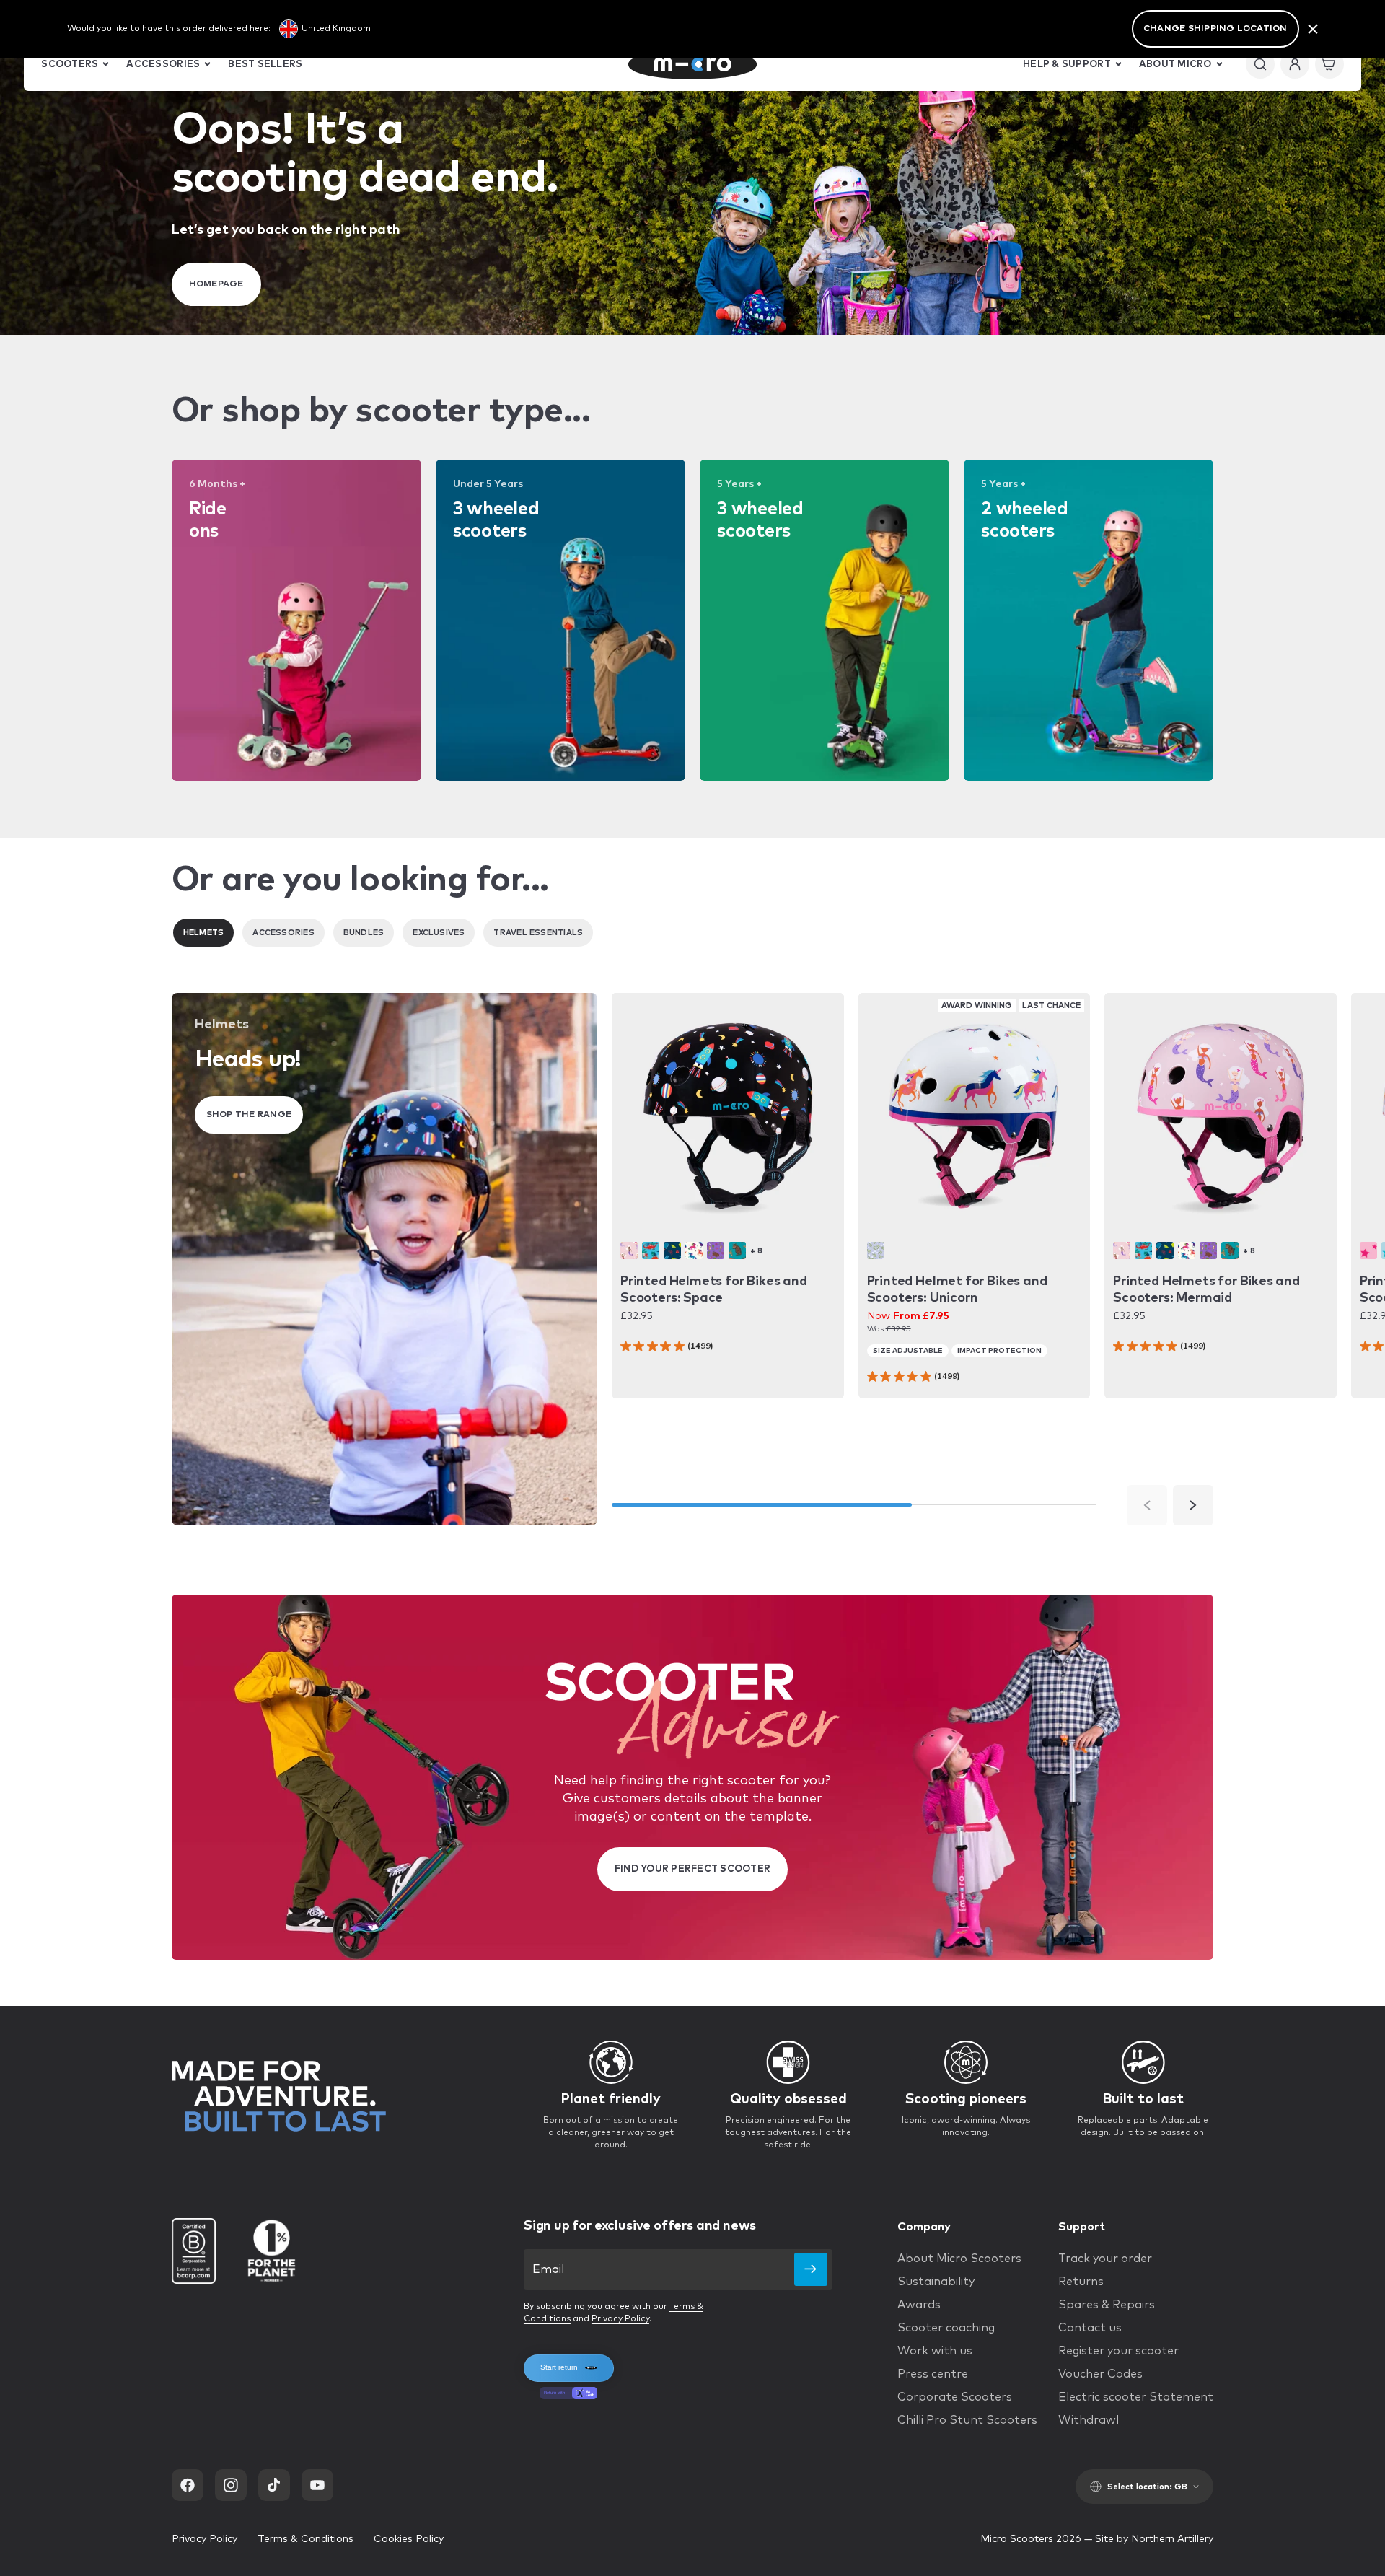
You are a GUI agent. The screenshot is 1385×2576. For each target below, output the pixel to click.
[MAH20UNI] (694, 1250)
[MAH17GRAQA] (737, 1250)
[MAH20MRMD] (629, 1250)
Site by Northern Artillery (1154, 2539)
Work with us (935, 2351)
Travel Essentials (538, 933)
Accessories (283, 933)
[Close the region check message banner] (1313, 29)
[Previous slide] (1147, 1505)
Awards (919, 2305)
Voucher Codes (1100, 2374)
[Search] (1260, 64)
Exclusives (439, 933)
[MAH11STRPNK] (1368, 1250)
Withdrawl (1089, 2420)
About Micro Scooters (959, 2259)
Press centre (933, 2374)
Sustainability (936, 2282)
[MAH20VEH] (672, 1250)
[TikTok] (274, 2485)
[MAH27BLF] (876, 1250)
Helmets (204, 933)
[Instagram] (231, 2485)
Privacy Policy (620, 2319)
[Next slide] (1193, 1505)
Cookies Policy (409, 2539)
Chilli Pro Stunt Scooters (967, 2420)
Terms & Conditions (305, 2539)
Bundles (364, 933)
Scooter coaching (946, 2328)
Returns (1081, 2282)
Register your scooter (1118, 2351)
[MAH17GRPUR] (716, 1250)
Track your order (1105, 2259)
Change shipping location (1215, 29)
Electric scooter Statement (1136, 2397)
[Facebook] (188, 2485)
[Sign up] (811, 2269)
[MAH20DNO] (651, 1250)
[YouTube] (317, 2485)
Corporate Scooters (955, 2397)
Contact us (1090, 2328)
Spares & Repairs (1107, 2305)
